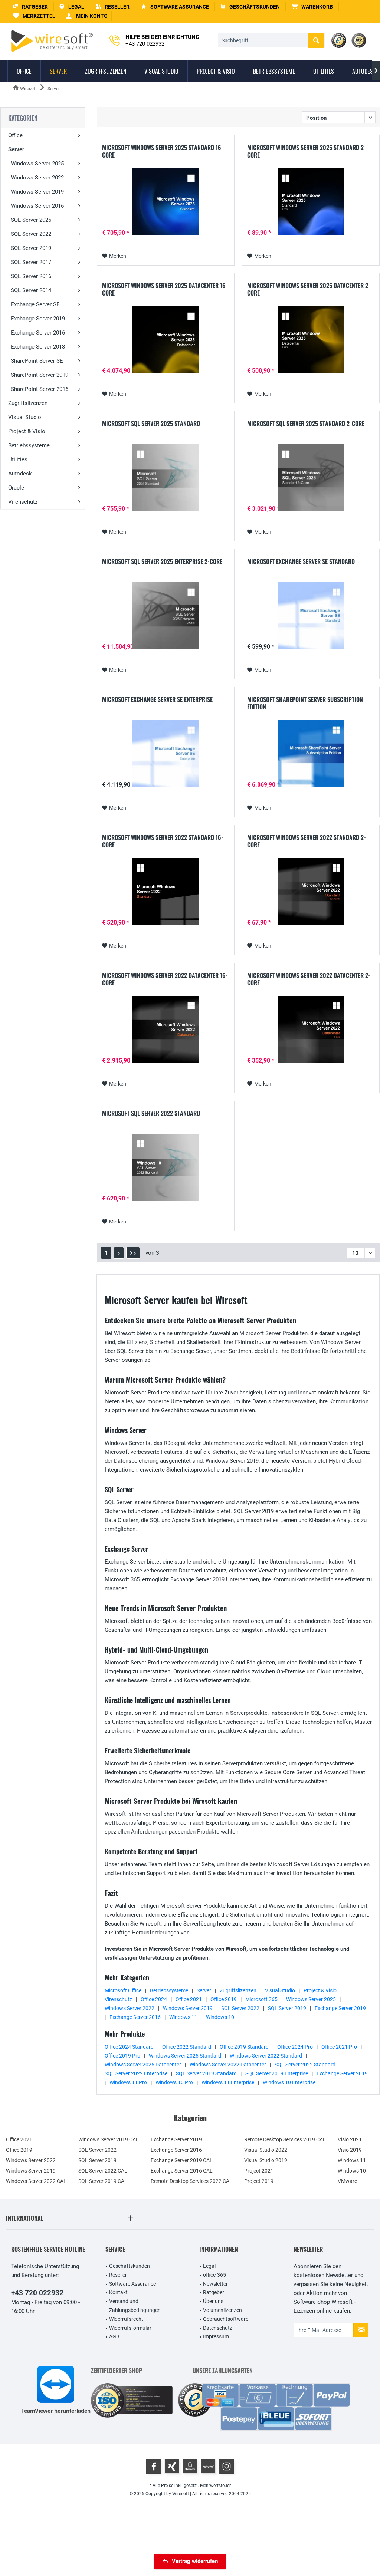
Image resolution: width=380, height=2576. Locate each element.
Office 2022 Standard (187, 2047)
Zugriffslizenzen (28, 403)
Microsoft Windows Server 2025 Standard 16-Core (163, 151)
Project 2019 (259, 2181)
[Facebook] (154, 2466)
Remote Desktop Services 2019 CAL (285, 2139)
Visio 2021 (350, 2139)
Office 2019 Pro (122, 2056)
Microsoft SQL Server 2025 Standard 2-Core (306, 424)
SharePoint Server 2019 (40, 375)
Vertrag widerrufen (195, 2561)
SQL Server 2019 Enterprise (277, 2073)
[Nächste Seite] (119, 1253)
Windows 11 (183, 2017)
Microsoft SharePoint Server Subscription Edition (305, 703)
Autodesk (20, 474)
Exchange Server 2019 (38, 319)
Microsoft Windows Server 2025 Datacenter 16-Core (165, 289)
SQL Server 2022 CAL (103, 2171)
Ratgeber (214, 2292)
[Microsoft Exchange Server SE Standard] (311, 616)
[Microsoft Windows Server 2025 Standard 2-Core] (311, 202)
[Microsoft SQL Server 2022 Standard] (166, 1167)
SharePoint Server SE (37, 361)
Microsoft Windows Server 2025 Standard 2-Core (307, 151)
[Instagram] (226, 2466)
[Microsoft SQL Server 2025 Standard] (166, 478)
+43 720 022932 (37, 2293)
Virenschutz (23, 502)
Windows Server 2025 (37, 164)
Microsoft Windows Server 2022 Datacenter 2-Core (309, 979)
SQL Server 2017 (31, 262)
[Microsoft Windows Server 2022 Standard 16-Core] (166, 892)
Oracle (16, 488)
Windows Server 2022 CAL (36, 2181)
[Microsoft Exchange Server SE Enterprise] (166, 754)
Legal (209, 2266)
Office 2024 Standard (129, 2047)
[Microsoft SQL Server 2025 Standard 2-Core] (311, 478)
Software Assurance (132, 2284)
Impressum (216, 2336)
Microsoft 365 (261, 1999)
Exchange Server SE (35, 304)
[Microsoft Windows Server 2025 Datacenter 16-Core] (166, 340)
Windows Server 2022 (37, 178)
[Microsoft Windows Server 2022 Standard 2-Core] (311, 892)
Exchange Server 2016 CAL (182, 2171)
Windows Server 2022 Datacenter (228, 2065)
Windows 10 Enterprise (289, 2082)
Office (15, 135)
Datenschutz (218, 2328)
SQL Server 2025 (31, 220)
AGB (114, 2336)
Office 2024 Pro (295, 2047)
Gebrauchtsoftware (226, 2319)
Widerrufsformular (130, 2328)
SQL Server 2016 (31, 276)
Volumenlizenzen (222, 2310)
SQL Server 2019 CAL (103, 2181)
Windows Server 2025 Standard (185, 2056)
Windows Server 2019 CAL (109, 2139)
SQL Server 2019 (31, 248)
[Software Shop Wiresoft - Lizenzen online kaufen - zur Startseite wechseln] (52, 41)
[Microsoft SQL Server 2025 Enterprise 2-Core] (166, 616)
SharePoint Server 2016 (40, 389)
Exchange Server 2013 (38, 347)
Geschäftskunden (130, 2266)
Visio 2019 (350, 2150)
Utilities (18, 459)
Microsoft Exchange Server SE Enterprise (157, 700)
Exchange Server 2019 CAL (182, 2160)
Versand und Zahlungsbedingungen (135, 2306)
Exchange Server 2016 (38, 333)
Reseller (118, 2275)
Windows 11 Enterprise (228, 2082)
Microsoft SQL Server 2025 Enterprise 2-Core (162, 562)
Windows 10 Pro (174, 2082)
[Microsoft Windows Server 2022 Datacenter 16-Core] (166, 1030)
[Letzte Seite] (133, 1253)
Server (16, 149)
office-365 (214, 2275)
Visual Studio (25, 417)
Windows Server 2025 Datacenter (143, 2065)
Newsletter (215, 2284)
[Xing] (172, 2466)
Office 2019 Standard (244, 2047)
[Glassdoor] (190, 2466)
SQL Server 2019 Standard (206, 2073)
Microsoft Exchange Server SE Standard (301, 562)
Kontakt (118, 2292)
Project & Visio (27, 431)
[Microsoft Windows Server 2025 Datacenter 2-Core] (311, 340)
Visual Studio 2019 (266, 2160)
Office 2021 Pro (339, 2047)
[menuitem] (312, 7)
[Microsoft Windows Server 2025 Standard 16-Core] (166, 202)
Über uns (213, 2301)
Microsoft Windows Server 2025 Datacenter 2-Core (309, 289)
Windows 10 (220, 2017)
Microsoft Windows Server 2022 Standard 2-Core (307, 841)
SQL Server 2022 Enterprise (136, 2073)
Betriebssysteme (29, 445)
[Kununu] (208, 2466)
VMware (347, 2181)
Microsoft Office (123, 1990)
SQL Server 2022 (31, 234)
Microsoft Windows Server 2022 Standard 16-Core (163, 841)
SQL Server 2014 (31, 290)
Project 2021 (259, 2171)
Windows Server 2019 (37, 192)
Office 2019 (224, 1999)
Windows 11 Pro (128, 2082)
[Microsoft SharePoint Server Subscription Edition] (311, 754)
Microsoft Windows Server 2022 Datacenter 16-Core (165, 979)
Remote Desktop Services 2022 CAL (191, 2181)
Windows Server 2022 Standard (266, 2056)
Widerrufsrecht (126, 2319)
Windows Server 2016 (37, 206)
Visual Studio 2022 (266, 2150)
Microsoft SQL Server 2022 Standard (151, 1114)
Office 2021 (189, 1999)
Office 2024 (154, 1999)
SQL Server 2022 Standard (305, 2065)
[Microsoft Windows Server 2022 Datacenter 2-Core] (311, 1030)
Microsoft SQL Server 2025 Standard (151, 424)
